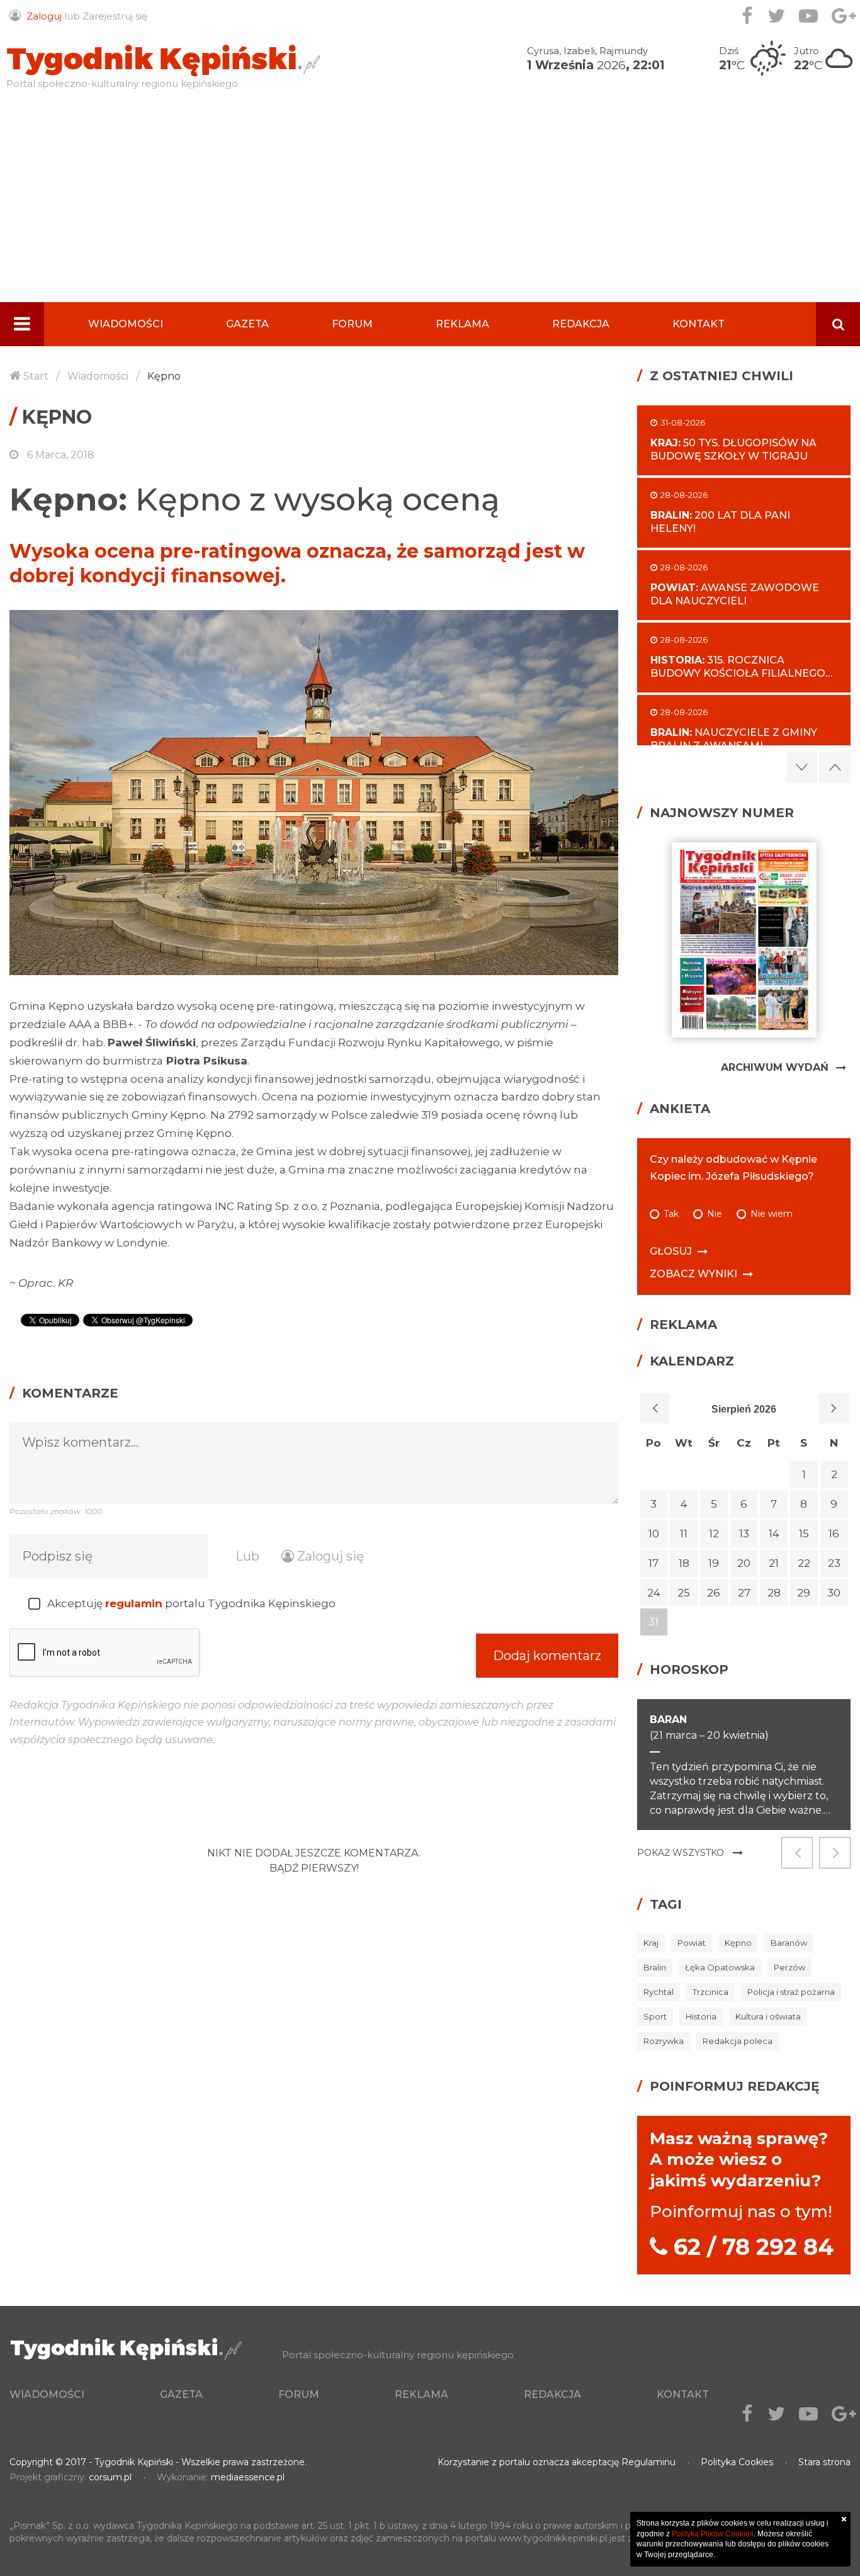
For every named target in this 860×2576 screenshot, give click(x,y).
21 (774, 1563)
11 (684, 1534)
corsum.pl (110, 2477)
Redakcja (581, 324)
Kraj (651, 1943)
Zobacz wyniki (693, 1274)
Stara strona (824, 2462)
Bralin (655, 1967)
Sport (655, 2016)
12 (714, 1534)
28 (774, 1593)
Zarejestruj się (115, 16)
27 (744, 1593)
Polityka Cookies (737, 2462)
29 (804, 1593)
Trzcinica (710, 1992)
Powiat (692, 1943)
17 (653, 1563)
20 (744, 1563)
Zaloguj (44, 16)
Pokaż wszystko (681, 1853)
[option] (314, 793)
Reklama (462, 324)
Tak (671, 1214)
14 (774, 1534)
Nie (715, 1214)
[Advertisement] (430, 208)
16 (834, 1534)
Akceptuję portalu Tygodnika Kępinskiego (191, 1603)
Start (36, 376)
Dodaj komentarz (547, 1656)
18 (684, 1563)
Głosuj (671, 1251)
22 (804, 1563)
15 (804, 1534)
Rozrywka (664, 2041)
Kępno (164, 376)
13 (744, 1534)
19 (714, 1563)
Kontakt (699, 324)
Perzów (789, 1967)
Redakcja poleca (738, 2041)
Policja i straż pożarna (791, 1992)
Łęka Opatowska (720, 1967)
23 (834, 1563)
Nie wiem (772, 1214)
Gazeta (247, 324)
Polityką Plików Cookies (713, 2534)
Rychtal (659, 1992)
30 (834, 1593)
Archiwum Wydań (775, 1067)
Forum (352, 324)
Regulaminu (648, 2462)
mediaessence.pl (248, 2477)
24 (654, 1593)
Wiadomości (126, 324)
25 (684, 1593)
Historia (701, 2016)
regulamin (134, 1603)
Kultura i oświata (768, 2016)
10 (654, 1534)
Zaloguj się (329, 1556)
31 (653, 1622)
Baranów (789, 1943)
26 (714, 1593)
